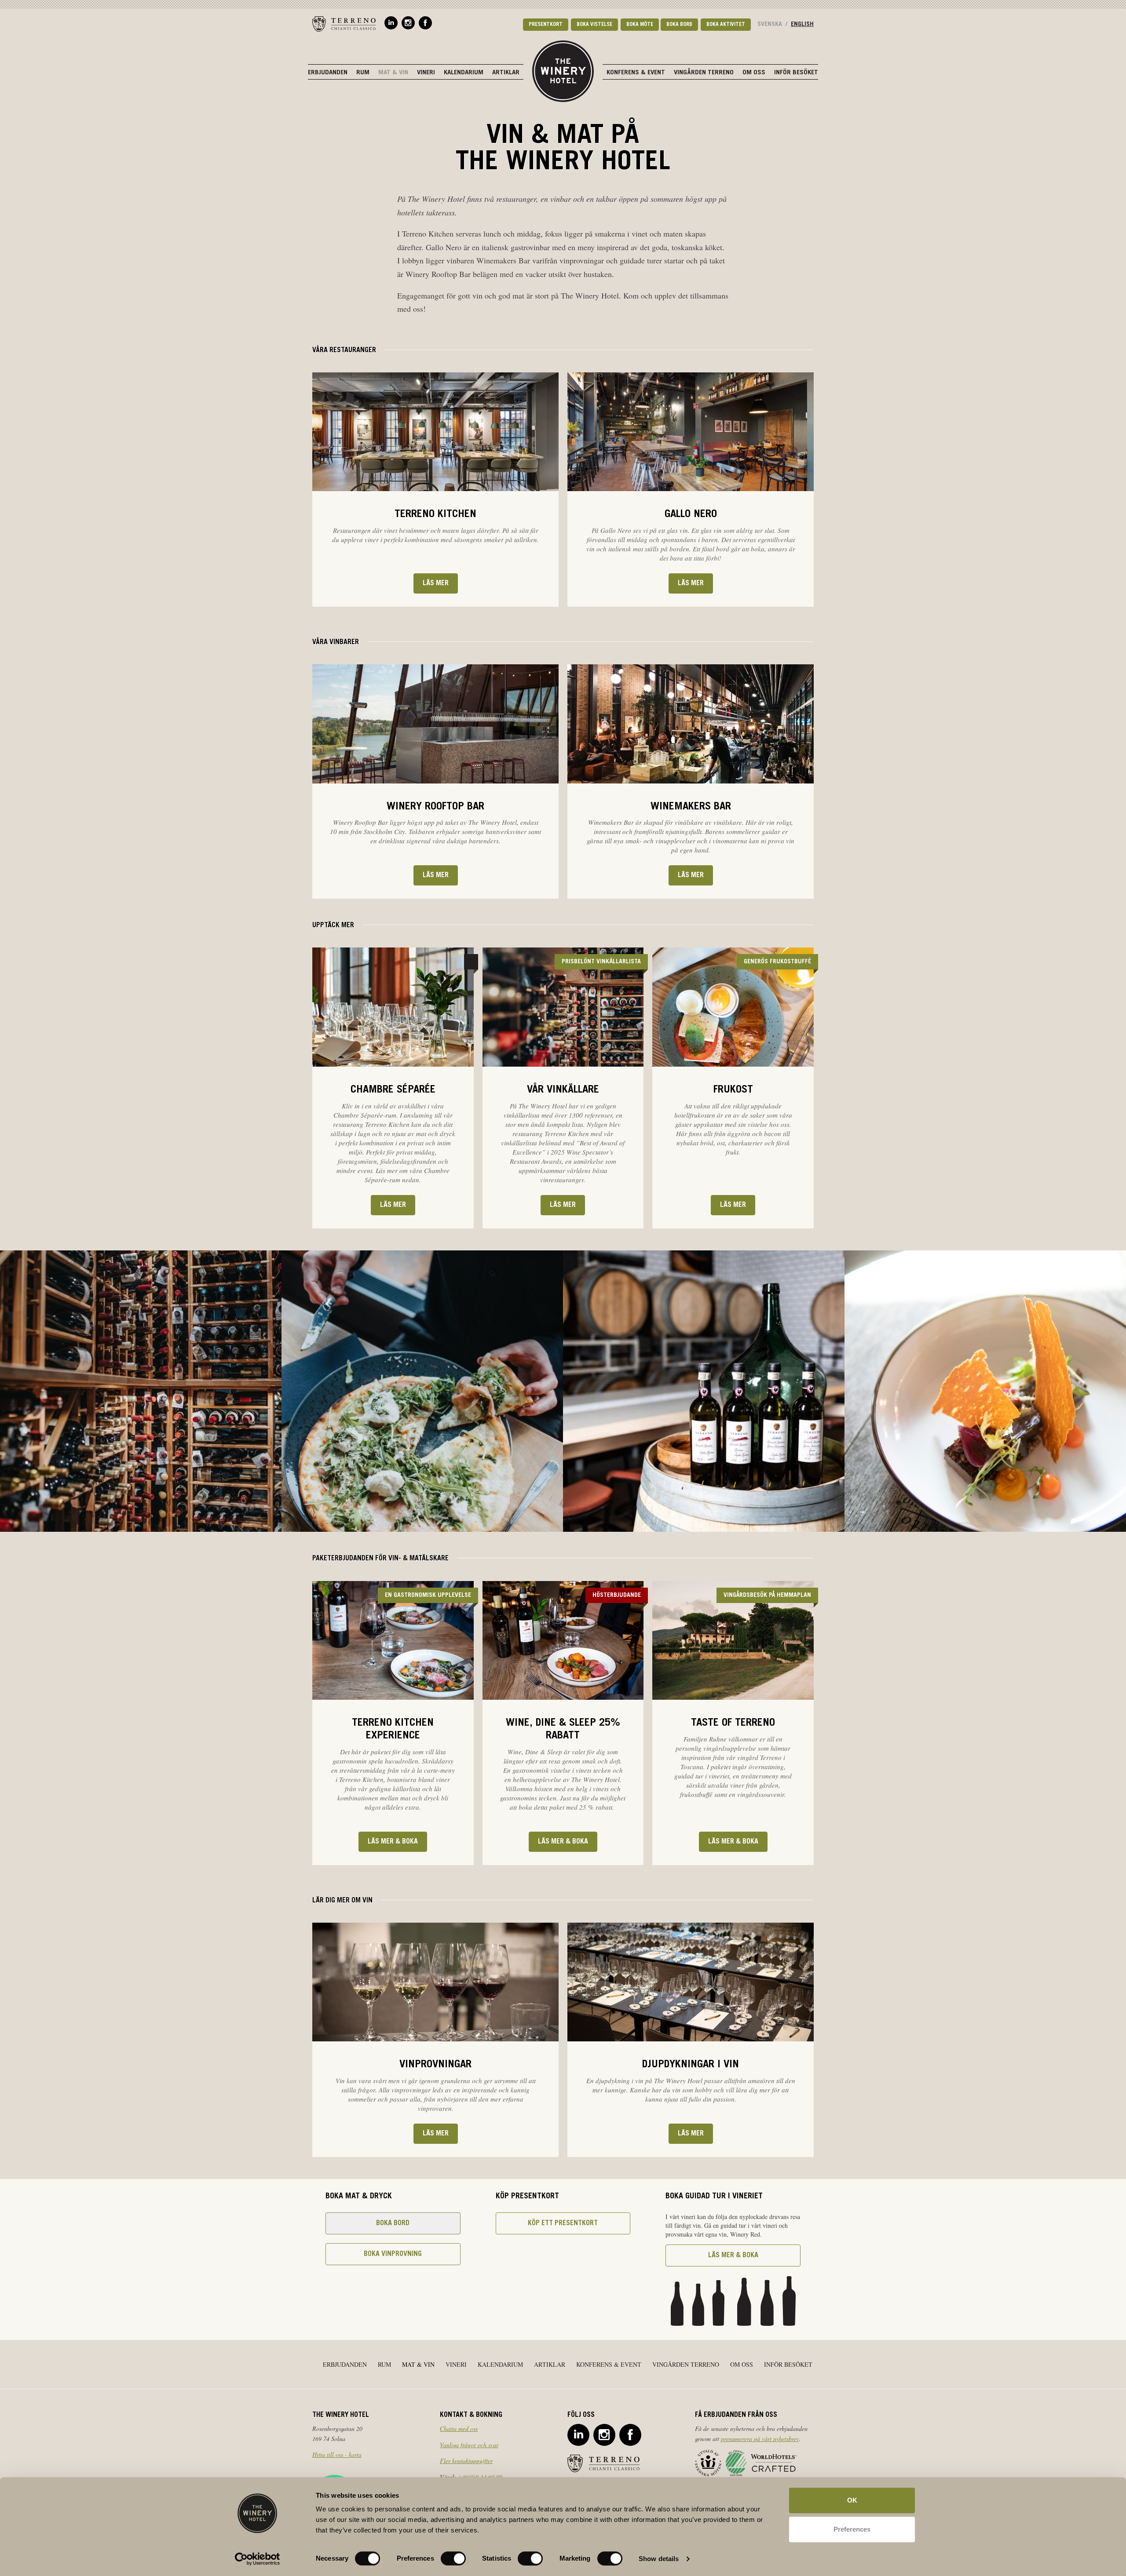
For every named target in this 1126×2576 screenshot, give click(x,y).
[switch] (453, 2558)
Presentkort (546, 25)
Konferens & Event (636, 73)
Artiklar (506, 73)
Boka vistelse (594, 25)
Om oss (754, 73)
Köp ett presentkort (563, 2223)
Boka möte (640, 25)
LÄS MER (733, 1205)
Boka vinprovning (393, 2254)
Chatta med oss (459, 2428)
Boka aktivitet (726, 25)
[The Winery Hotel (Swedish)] (563, 70)
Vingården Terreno (704, 73)
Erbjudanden (328, 73)
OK (852, 2500)
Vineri (426, 73)
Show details (659, 2559)
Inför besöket (796, 73)
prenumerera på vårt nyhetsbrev (760, 2439)
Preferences (852, 2529)
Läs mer (436, 583)
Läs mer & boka (393, 1842)
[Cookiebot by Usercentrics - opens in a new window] (258, 2559)
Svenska (770, 25)
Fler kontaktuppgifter (466, 2461)
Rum (363, 73)
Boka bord (679, 25)
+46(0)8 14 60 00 (480, 2477)
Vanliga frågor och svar (469, 2445)
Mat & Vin (393, 73)
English (802, 25)
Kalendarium (464, 73)
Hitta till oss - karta (337, 2454)
